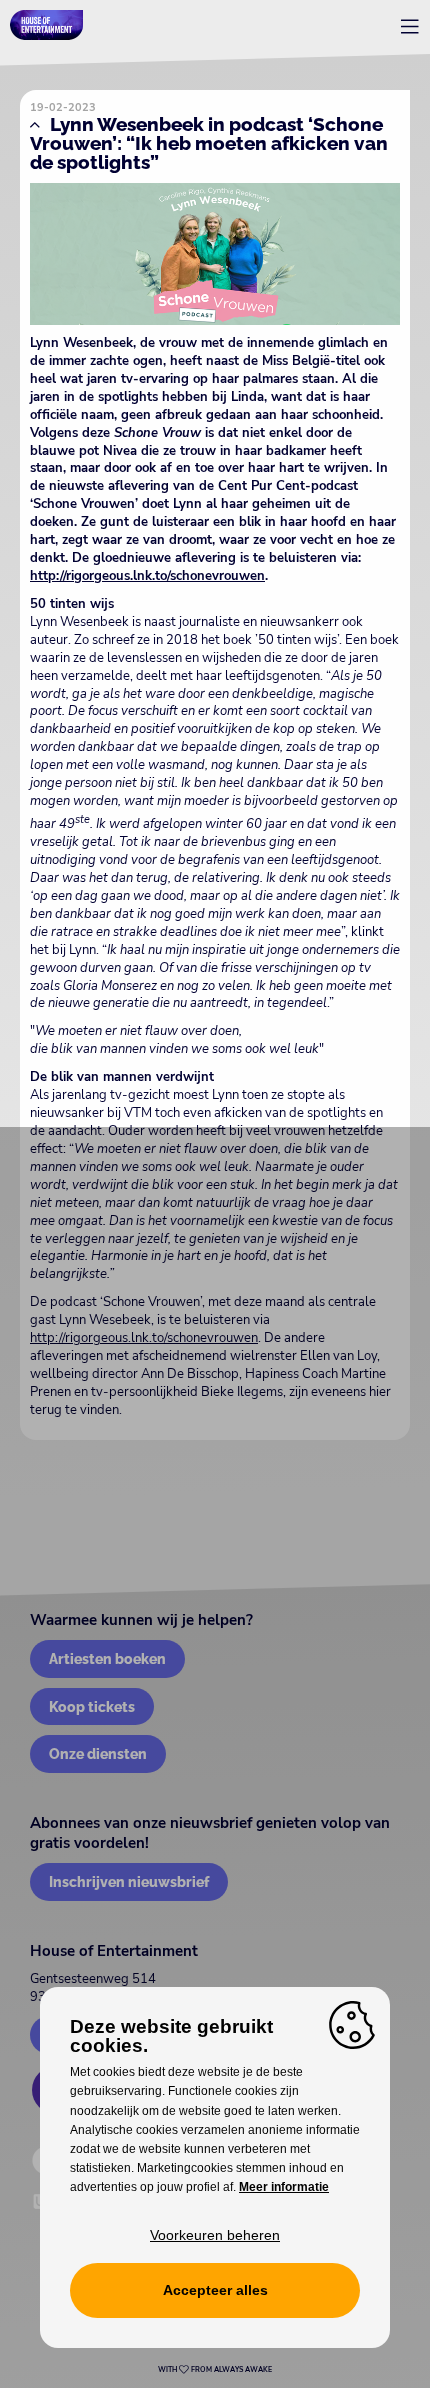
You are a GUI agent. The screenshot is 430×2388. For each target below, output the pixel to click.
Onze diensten (98, 1753)
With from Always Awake (215, 2370)
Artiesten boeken (107, 1658)
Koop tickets (92, 1706)
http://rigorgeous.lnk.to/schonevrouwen (147, 576)
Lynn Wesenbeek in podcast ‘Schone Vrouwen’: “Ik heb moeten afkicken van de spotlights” (209, 143)
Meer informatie (284, 2187)
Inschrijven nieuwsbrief (129, 1881)
